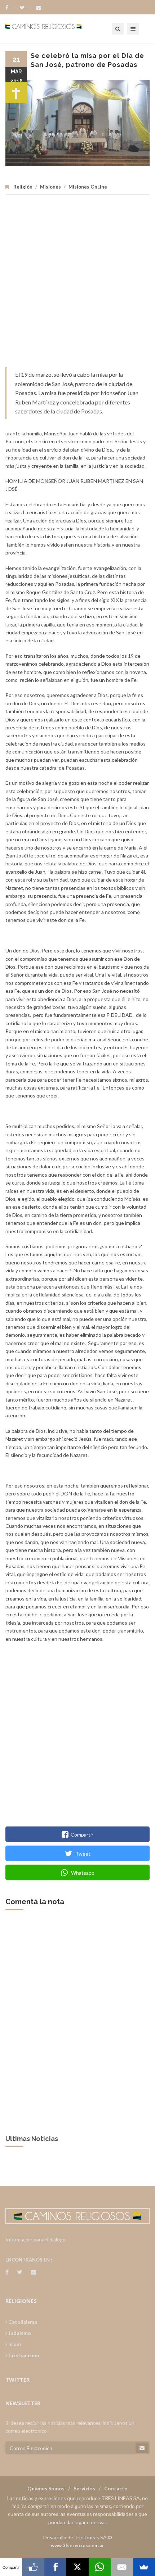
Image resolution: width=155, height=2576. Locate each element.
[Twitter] (26, 8)
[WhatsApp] (100, 2567)
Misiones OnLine (88, 187)
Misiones (50, 187)
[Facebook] (10, 8)
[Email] (122, 2567)
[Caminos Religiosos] (52, 29)
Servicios (84, 2488)
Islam (14, 2344)
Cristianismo (23, 2355)
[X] (77, 2567)
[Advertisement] (77, 284)
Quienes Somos (46, 2488)
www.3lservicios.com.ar (77, 2545)
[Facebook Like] (33, 2567)
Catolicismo (22, 2322)
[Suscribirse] (142, 2448)
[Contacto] (39, 8)
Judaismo (19, 2333)
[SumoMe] (144, 2567)
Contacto (116, 2488)
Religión (23, 187)
